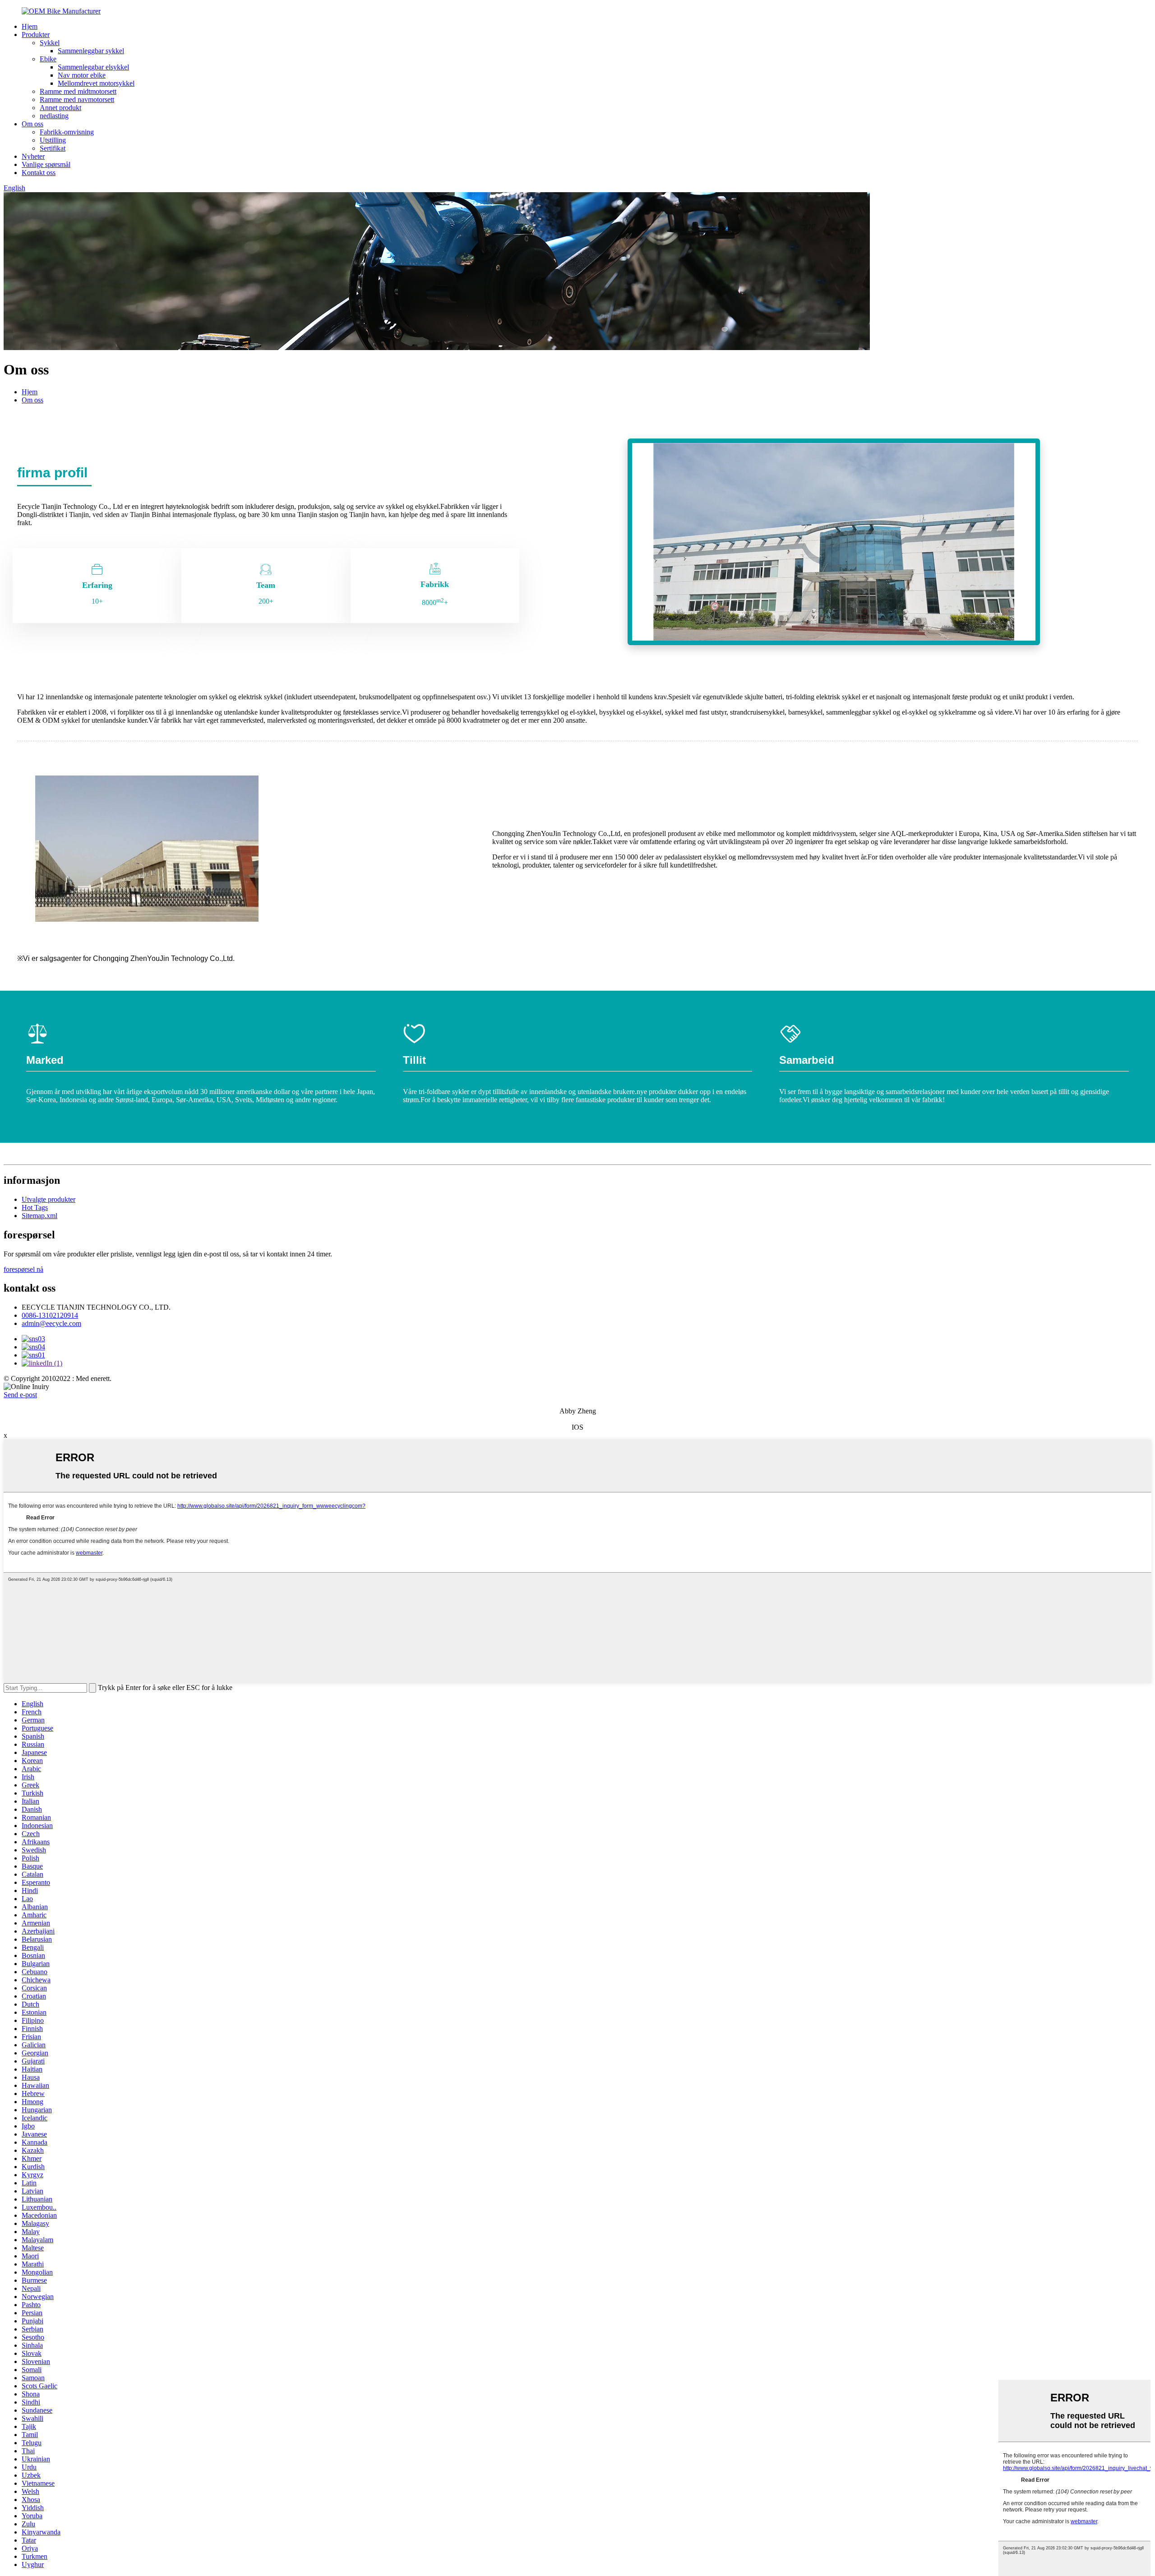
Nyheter (33, 156)
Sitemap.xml (39, 1216)
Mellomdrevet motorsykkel (96, 83)
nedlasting (54, 116)
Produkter (36, 35)
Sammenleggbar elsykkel (93, 67)
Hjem (30, 26)
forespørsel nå (23, 1269)
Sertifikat (53, 148)
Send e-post (20, 1395)
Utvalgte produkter (49, 1199)
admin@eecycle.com (51, 1323)
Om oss (32, 124)
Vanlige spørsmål (46, 164)
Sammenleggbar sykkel (91, 51)
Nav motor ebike (82, 75)
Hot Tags (35, 1207)
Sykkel (50, 43)
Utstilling (53, 140)
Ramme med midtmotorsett (78, 91)
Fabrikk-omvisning (67, 132)
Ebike (48, 59)
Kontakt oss (39, 173)
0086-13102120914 (50, 1315)
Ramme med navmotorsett (77, 99)
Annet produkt (60, 108)
